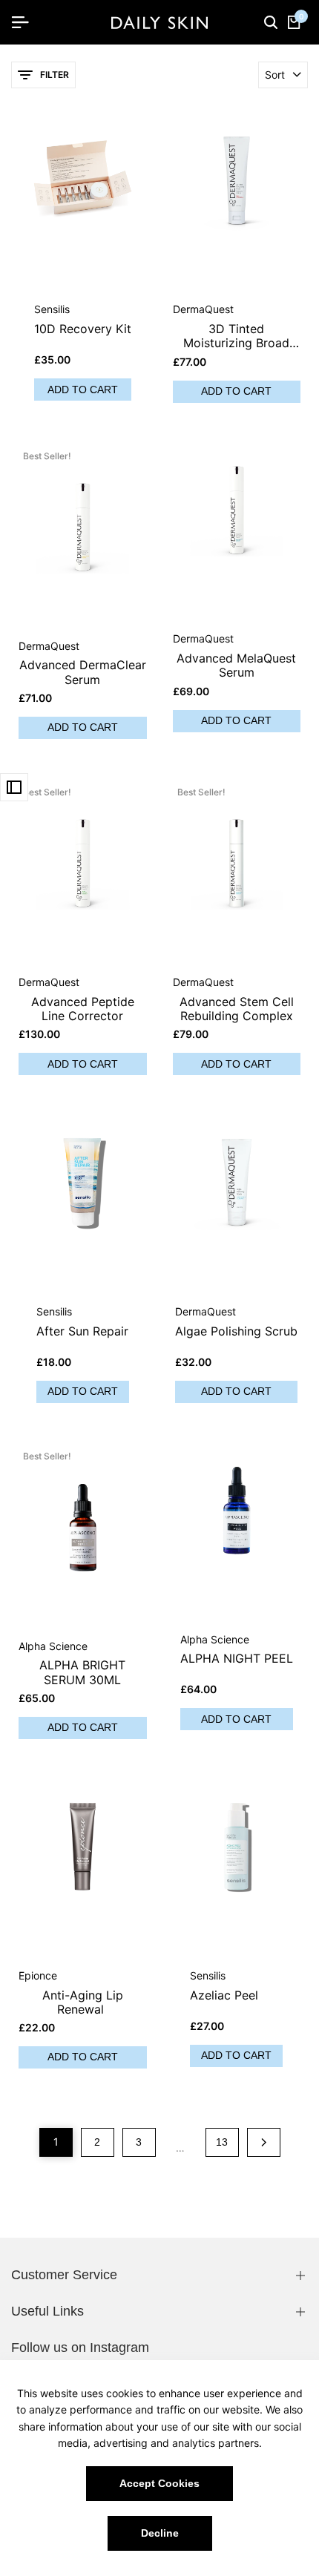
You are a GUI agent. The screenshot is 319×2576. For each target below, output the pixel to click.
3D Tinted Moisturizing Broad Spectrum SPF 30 (236, 336)
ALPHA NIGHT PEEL (237, 1659)
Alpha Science (53, 1646)
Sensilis (52, 309)
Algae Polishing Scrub (236, 1331)
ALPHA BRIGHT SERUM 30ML (82, 1672)
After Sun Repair (82, 1331)
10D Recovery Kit (83, 329)
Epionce (38, 1976)
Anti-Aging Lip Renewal (83, 2002)
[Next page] (264, 2142)
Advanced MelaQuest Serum (236, 666)
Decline (160, 2533)
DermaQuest (203, 309)
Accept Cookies (159, 2483)
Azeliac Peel (224, 1995)
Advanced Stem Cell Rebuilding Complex (237, 1009)
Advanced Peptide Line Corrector (83, 1009)
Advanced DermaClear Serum (83, 672)
